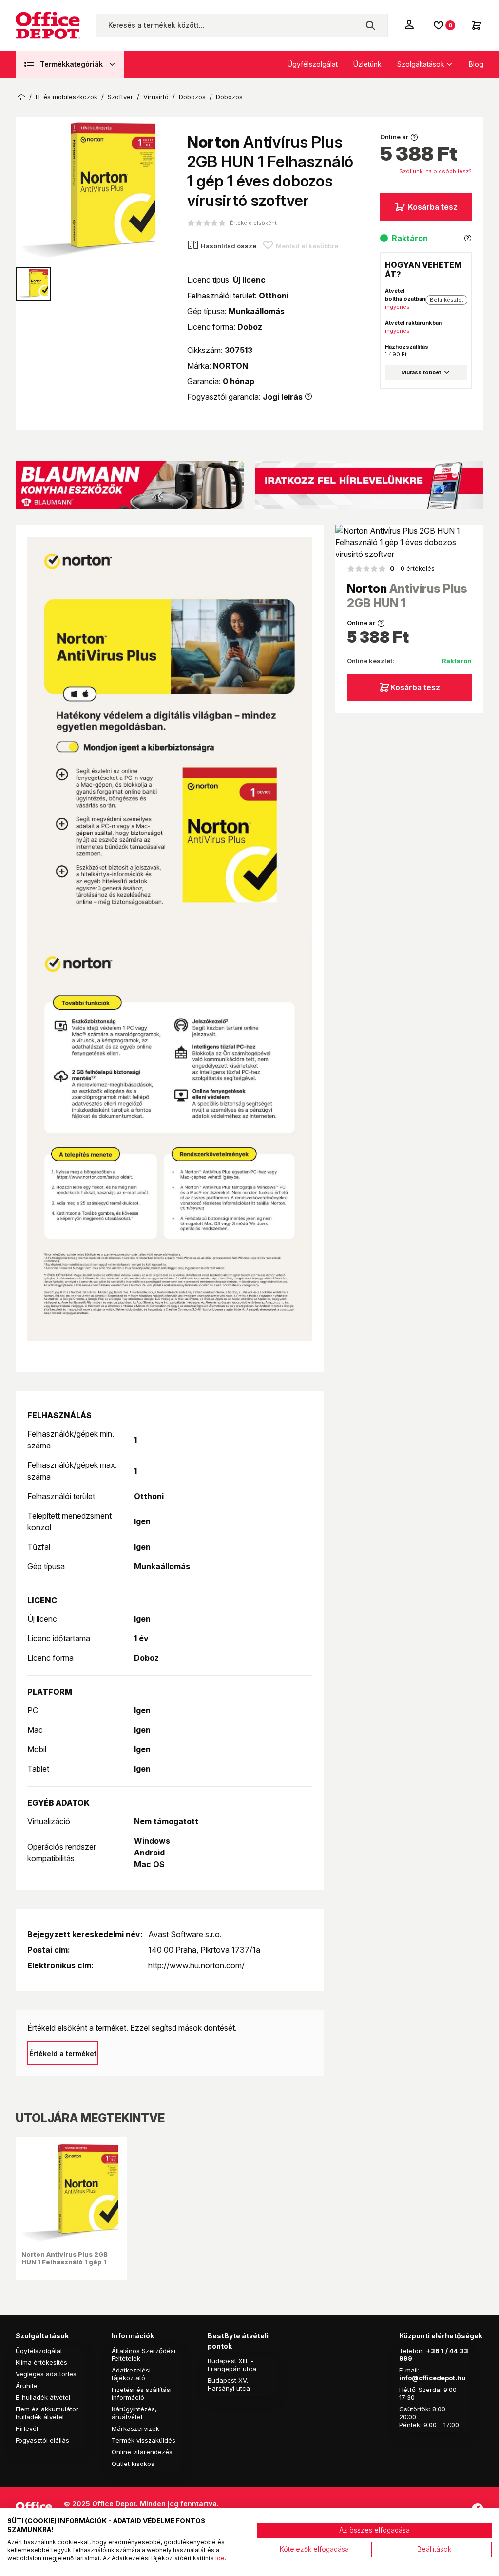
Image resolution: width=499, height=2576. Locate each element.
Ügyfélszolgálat (313, 64)
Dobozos (192, 97)
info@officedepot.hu (432, 2378)
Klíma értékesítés (41, 2362)
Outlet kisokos (133, 2464)
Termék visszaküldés (144, 2440)
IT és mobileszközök (67, 97)
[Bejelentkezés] (410, 24)
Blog (476, 64)
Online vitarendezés (142, 2452)
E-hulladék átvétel (43, 2397)
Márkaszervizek (135, 2428)
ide (220, 2558)
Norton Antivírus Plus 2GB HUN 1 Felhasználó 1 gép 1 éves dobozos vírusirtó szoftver (65, 2266)
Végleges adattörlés (46, 2374)
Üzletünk (367, 64)
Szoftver (120, 97)
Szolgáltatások (421, 64)
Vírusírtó (156, 97)
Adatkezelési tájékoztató (131, 2374)
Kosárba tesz (433, 207)
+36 (433, 2351)
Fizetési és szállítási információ (142, 2393)
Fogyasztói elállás (42, 2440)
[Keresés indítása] (370, 25)
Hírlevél (27, 2428)
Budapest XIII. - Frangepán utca (232, 2365)
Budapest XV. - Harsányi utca (230, 2384)
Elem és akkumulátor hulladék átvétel (47, 2413)
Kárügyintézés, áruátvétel (134, 2413)
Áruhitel (27, 2386)
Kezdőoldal (21, 97)
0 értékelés (412, 568)
